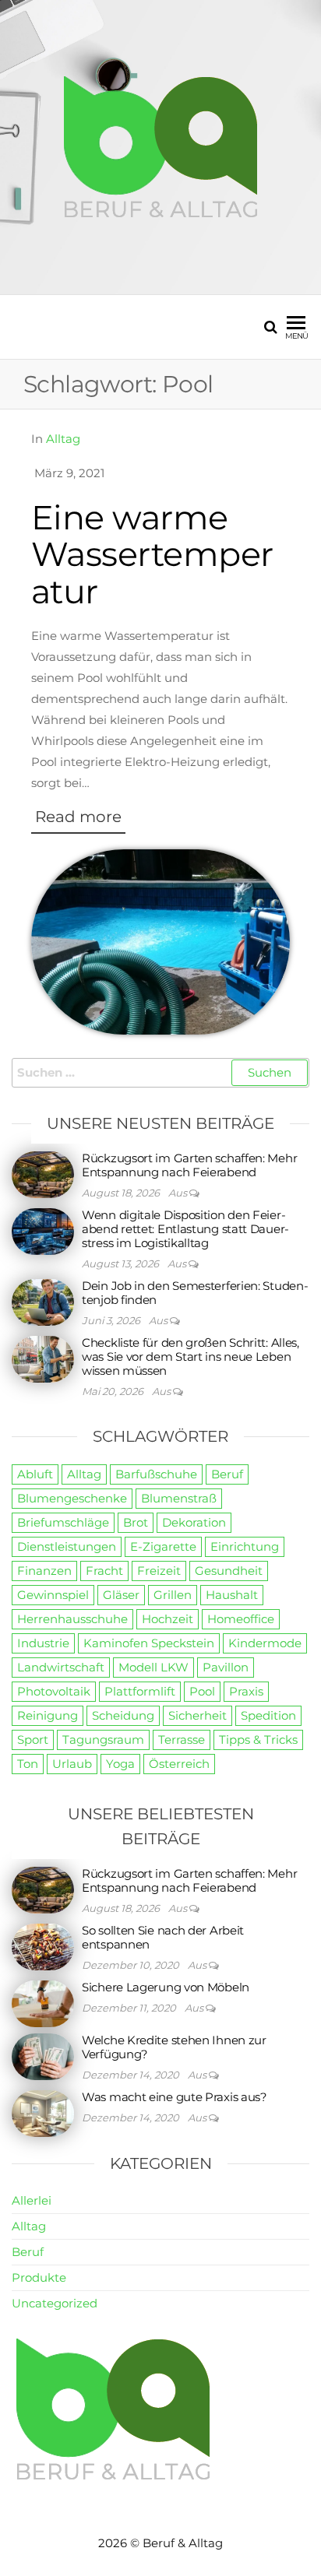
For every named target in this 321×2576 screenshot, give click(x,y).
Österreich (179, 1764)
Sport (33, 1740)
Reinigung (48, 1715)
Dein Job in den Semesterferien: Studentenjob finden (195, 1293)
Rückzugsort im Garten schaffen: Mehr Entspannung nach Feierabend (189, 1165)
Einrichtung (245, 1546)
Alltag (63, 439)
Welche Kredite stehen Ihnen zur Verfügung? (174, 2047)
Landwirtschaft (61, 1667)
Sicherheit (198, 1715)
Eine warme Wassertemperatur (152, 554)
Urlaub (72, 1764)
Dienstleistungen (67, 1546)
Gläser (121, 1595)
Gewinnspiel (53, 1595)
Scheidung (123, 1715)
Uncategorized (55, 2303)
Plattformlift (140, 1691)
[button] (78, 821)
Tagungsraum (103, 1740)
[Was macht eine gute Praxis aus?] (43, 2112)
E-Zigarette (163, 1546)
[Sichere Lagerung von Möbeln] (43, 2003)
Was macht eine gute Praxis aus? (175, 2097)
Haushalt (232, 1595)
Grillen (173, 1595)
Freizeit (159, 1571)
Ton (28, 1764)
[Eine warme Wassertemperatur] (160, 941)
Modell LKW (153, 1667)
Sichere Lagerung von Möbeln (166, 1987)
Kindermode (265, 1643)
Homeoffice (241, 1619)
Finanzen (44, 1571)
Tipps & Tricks (258, 1740)
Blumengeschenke (72, 1498)
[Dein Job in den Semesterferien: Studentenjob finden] (43, 1301)
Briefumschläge (63, 1522)
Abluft (35, 1474)
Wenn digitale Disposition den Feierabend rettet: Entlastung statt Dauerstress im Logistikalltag (185, 1229)
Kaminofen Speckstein (149, 1643)
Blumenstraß (179, 1498)
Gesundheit (229, 1571)
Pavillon (226, 1667)
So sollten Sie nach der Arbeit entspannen (163, 1937)
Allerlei (32, 2200)
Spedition (268, 1715)
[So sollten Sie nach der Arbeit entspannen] (43, 1946)
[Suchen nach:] (160, 1073)
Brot (136, 1522)
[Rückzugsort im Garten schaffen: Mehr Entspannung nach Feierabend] (43, 1174)
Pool (202, 1691)
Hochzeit (168, 1619)
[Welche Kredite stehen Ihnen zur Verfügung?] (43, 2056)
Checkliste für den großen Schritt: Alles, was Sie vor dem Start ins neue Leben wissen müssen (190, 1357)
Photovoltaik (54, 1691)
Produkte (39, 2277)
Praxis (246, 1691)
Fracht (104, 1571)
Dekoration (194, 1522)
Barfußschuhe (156, 1474)
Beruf (227, 1474)
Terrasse (182, 1740)
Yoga (120, 1764)
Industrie (43, 1643)
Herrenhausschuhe (72, 1619)
